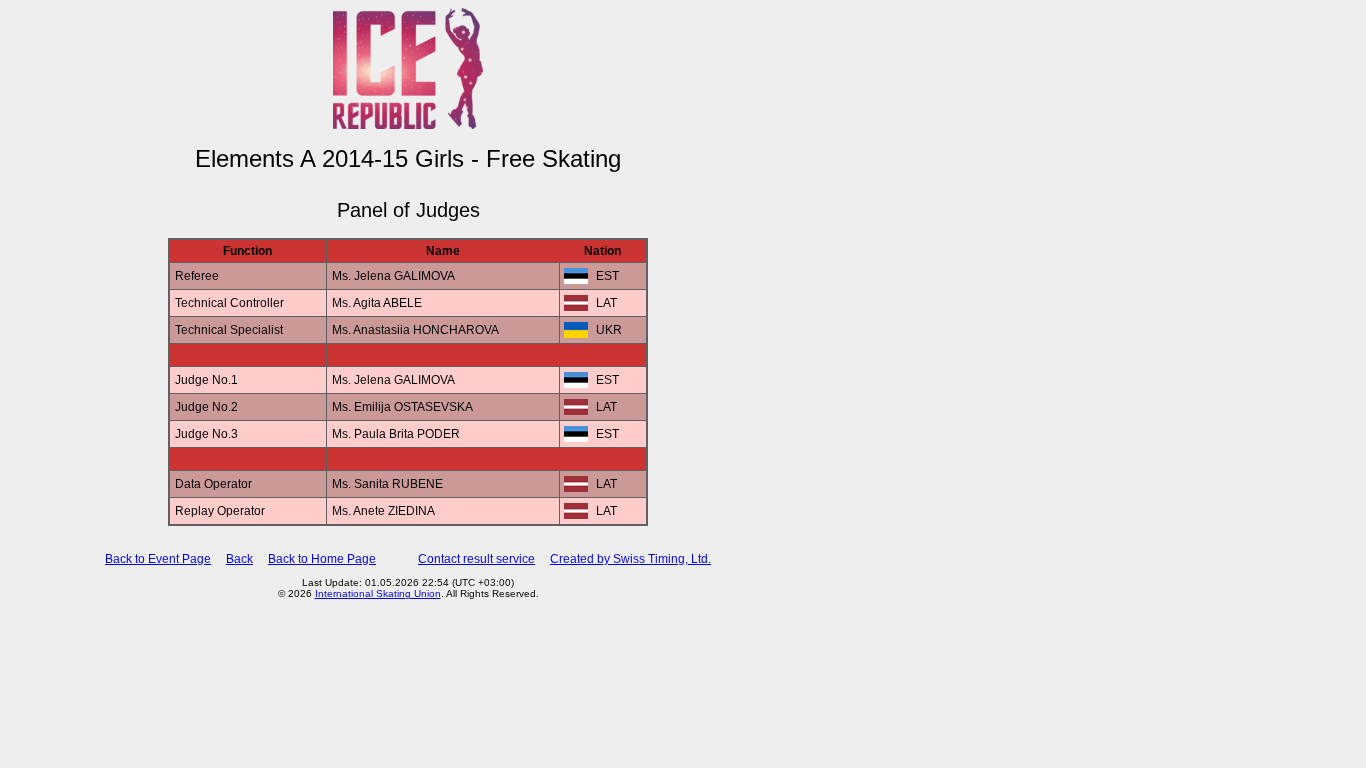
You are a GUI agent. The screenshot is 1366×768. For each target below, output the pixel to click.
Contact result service (476, 559)
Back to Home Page (322, 559)
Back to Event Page (158, 559)
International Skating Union (378, 593)
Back (239, 559)
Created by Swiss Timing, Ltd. (630, 559)
